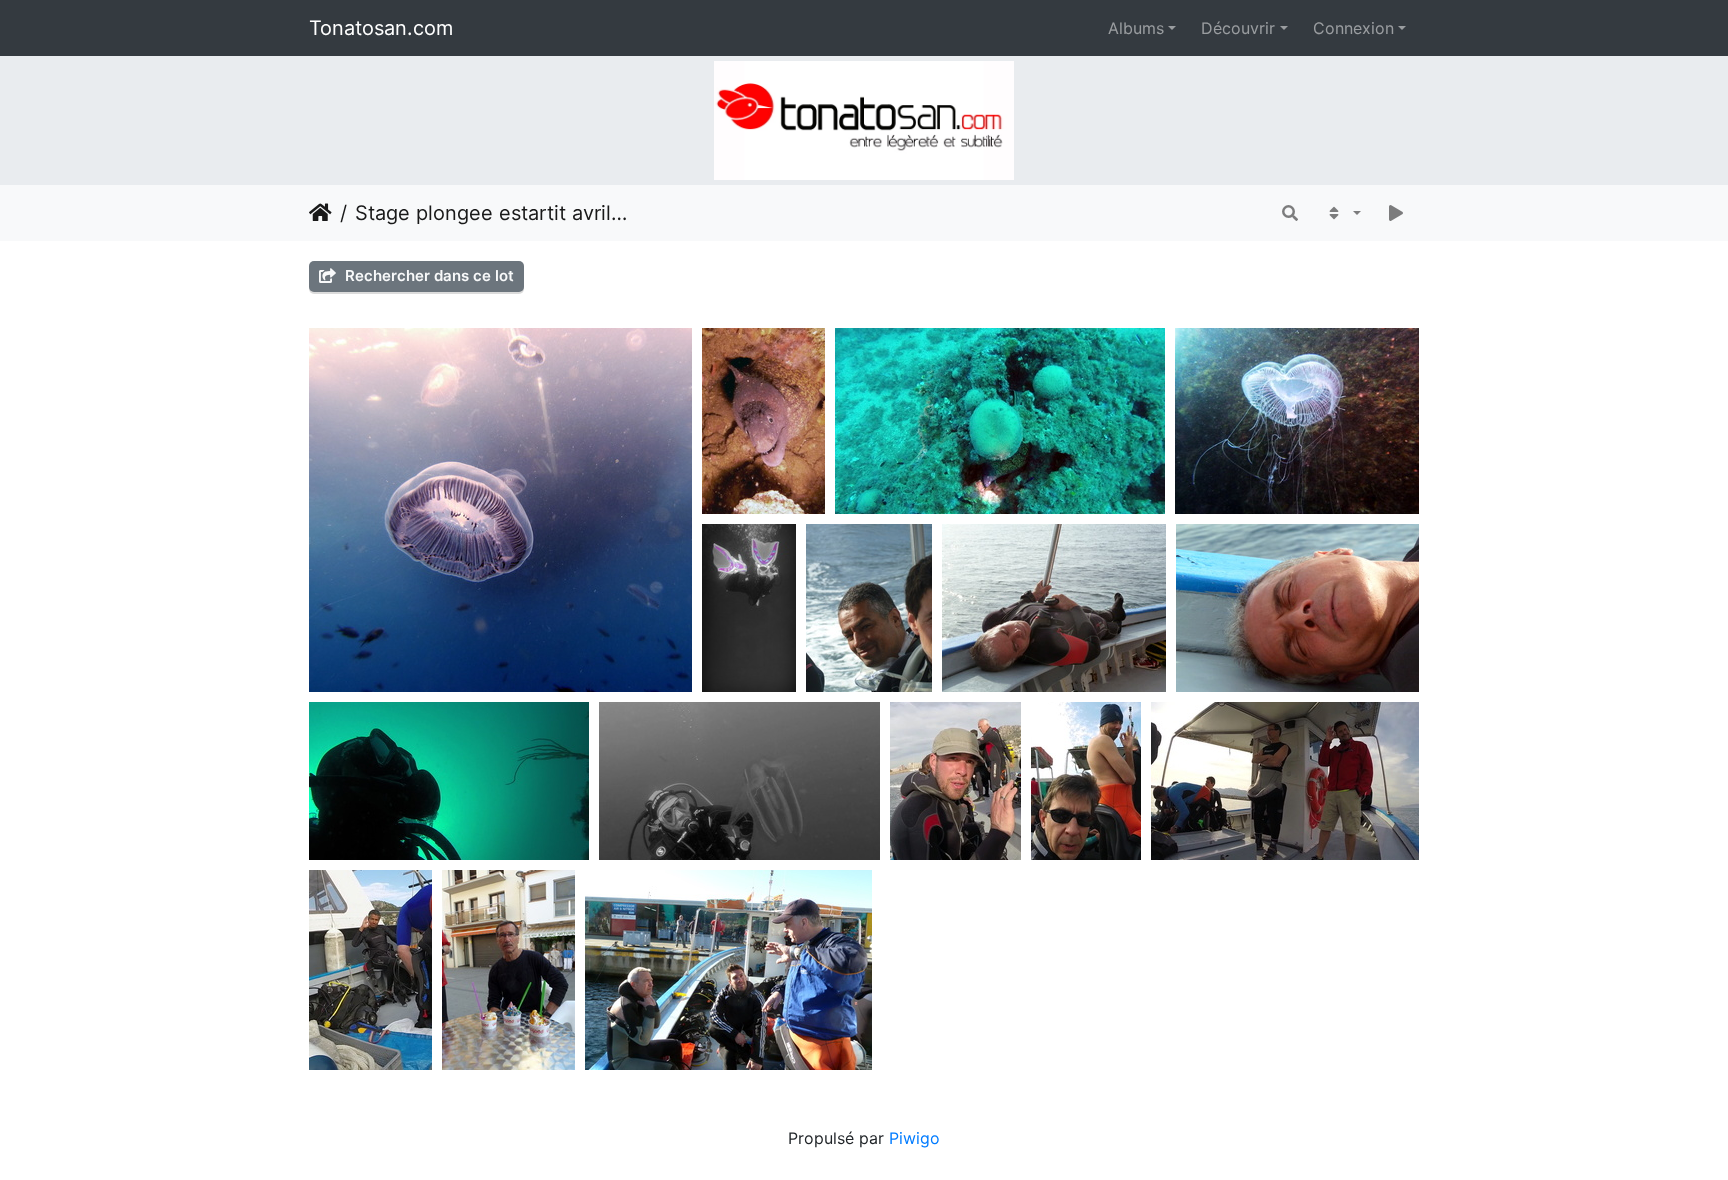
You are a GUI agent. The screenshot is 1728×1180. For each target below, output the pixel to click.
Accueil (320, 213)
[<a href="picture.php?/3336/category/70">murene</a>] (763, 421)
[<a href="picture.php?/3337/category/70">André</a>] (1054, 608)
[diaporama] (1396, 213)
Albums (1136, 28)
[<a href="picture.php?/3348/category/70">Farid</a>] (370, 970)
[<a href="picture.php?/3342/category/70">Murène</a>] (999, 421)
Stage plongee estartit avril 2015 (493, 213)
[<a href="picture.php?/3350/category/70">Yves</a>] (508, 970)
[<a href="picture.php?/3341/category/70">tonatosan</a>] (448, 781)
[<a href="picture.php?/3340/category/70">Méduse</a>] (1297, 421)
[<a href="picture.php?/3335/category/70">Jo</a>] (749, 608)
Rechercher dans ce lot (427, 275)
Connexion (1353, 28)
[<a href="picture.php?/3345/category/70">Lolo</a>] (955, 781)
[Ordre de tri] (1342, 213)
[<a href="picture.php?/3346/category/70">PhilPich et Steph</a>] (1086, 781)
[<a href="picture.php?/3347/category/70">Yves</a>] (1284, 781)
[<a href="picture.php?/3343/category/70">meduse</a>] (500, 510)
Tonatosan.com (381, 28)
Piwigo (914, 1138)
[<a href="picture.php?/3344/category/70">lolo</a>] (739, 781)
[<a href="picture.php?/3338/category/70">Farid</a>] (869, 608)
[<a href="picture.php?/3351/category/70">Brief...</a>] (728, 970)
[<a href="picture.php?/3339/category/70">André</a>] (1297, 608)
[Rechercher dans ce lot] (1290, 213)
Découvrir (1238, 28)
